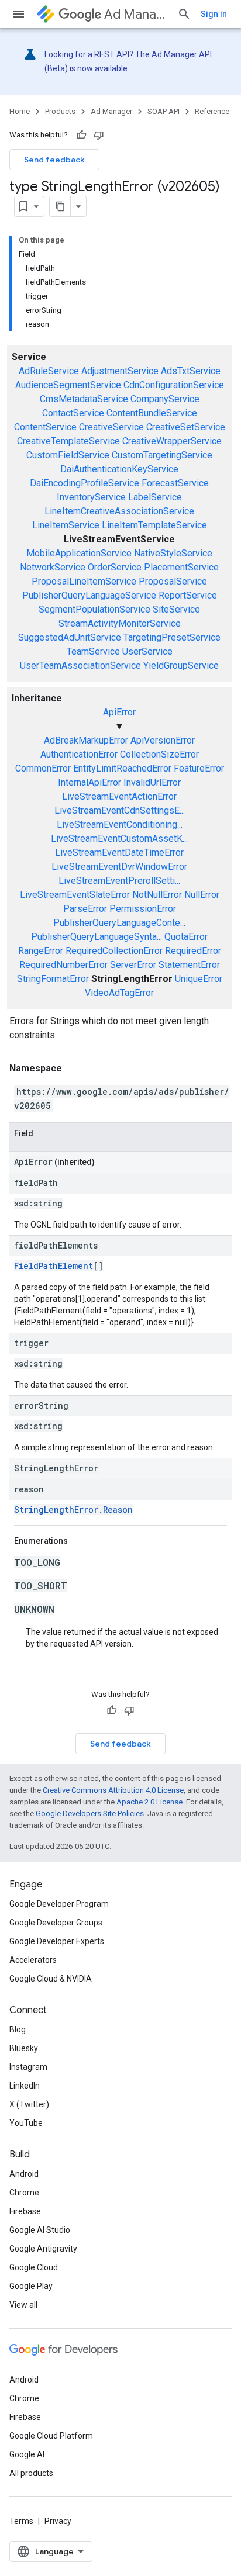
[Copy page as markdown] (60, 206)
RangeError (41, 951)
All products (31, 2473)
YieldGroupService (181, 665)
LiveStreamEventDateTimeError (119, 853)
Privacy (58, 2521)
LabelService (155, 497)
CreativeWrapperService (172, 441)
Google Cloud (34, 2267)
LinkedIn (25, 2086)
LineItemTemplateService (154, 525)
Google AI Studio (40, 2230)
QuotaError (186, 937)
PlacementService (181, 567)
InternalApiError (89, 782)
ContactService (73, 413)
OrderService (115, 567)
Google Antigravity (43, 2249)
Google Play (31, 2286)
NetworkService (53, 567)
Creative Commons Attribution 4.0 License (113, 1790)
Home (20, 111)
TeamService (93, 651)
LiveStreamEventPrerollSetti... (119, 881)
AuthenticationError (79, 754)
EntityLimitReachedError (122, 768)
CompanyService (165, 399)
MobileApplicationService (79, 553)
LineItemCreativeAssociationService (119, 511)
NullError (202, 895)
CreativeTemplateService (68, 441)
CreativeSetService (186, 427)
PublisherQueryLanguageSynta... (97, 937)
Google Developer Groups (56, 1923)
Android (24, 2174)
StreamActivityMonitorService (120, 623)
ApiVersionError (163, 740)
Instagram (28, 2067)
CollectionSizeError (159, 754)
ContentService (45, 427)
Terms (21, 2521)
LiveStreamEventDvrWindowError (119, 867)
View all (23, 2305)
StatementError (189, 965)
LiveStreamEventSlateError (75, 895)
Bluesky (24, 2048)
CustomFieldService (68, 455)
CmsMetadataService (84, 399)
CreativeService (111, 427)
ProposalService (173, 581)
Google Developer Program (59, 1904)
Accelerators (33, 1960)
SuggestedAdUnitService (70, 637)
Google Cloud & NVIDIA (51, 1979)
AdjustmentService (120, 371)
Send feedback (54, 160)
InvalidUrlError (152, 782)
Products (60, 111)
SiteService (176, 609)
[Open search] (184, 14)
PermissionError (143, 909)
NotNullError (157, 895)
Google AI (27, 2454)
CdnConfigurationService (174, 385)
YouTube (26, 2123)
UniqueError (199, 979)
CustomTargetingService (162, 455)
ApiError (119, 712)
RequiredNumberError (63, 965)
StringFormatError (53, 979)
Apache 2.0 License (149, 1802)
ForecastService (175, 483)
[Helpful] (81, 135)
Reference (212, 111)
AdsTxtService (191, 371)
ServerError (133, 965)
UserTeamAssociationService (80, 665)
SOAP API (163, 111)
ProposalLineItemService (84, 581)
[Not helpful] (99, 135)
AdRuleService (49, 371)
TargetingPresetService (172, 637)
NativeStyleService (173, 553)
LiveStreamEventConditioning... (120, 824)
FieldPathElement (54, 1266)
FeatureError (199, 768)
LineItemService (66, 525)
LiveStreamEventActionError (119, 796)
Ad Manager (136, 14)
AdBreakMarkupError (86, 740)
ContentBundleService (152, 413)
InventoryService (91, 497)
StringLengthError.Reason (73, 1510)
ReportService (188, 595)
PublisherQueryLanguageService (89, 595)
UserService (147, 651)
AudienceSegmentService (68, 385)
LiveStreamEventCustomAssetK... (119, 839)
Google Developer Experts (57, 1941)
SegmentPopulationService (94, 609)
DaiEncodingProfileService (85, 483)
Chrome (24, 2193)
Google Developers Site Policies (90, 1813)
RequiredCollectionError (114, 951)
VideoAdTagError (119, 993)
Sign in (214, 14)
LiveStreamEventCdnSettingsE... (120, 810)
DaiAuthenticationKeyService (119, 469)
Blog (18, 2029)
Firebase (25, 2211)
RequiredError (193, 951)
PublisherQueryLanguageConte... (119, 923)
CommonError (43, 768)
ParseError (85, 909)
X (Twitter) (29, 2104)
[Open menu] (19, 14)
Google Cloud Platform (51, 2436)
